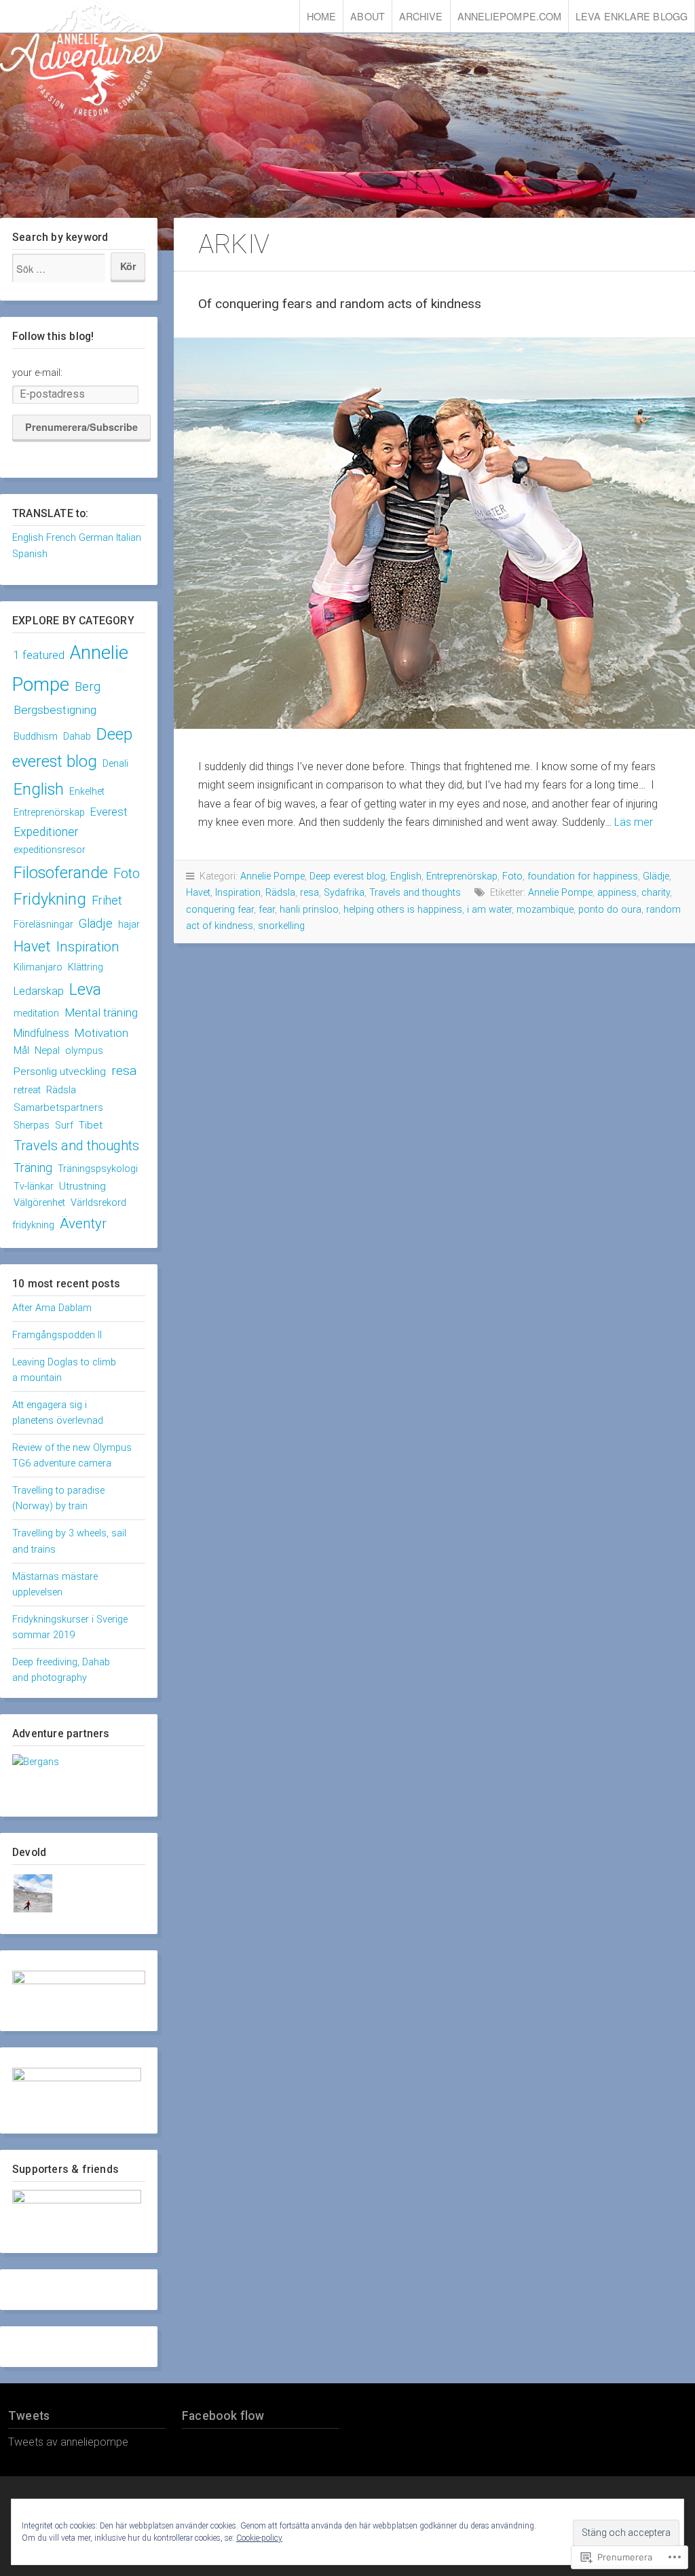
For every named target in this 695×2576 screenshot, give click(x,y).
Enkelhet (87, 791)
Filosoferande (61, 873)
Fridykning (50, 899)
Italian (129, 538)
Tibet (91, 1125)
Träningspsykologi (98, 1169)
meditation (36, 1013)
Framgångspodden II (57, 1335)
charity (656, 893)
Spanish (30, 554)
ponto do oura (610, 910)
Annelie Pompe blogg (81, 58)
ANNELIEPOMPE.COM (510, 16)
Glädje (96, 923)
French (61, 538)
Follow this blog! (53, 336)
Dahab (77, 736)
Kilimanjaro (38, 967)
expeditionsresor (50, 850)
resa (124, 1071)
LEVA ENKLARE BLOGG (632, 16)
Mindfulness (41, 1033)
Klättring (86, 967)
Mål (21, 1050)
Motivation (101, 1033)
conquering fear (220, 910)
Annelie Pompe (273, 876)
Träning (33, 1168)
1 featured (39, 655)
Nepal (47, 1050)
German (96, 538)
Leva (85, 989)
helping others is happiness (403, 910)
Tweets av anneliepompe (68, 2442)
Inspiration (88, 947)
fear (267, 910)
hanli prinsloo (309, 910)
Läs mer (634, 822)
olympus (84, 1050)
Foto (127, 873)
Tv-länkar (34, 1186)
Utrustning (82, 1186)
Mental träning (101, 1012)
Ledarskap (39, 991)
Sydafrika (344, 893)
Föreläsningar (43, 925)
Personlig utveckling (60, 1072)
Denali (115, 763)
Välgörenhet (39, 1203)
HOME (321, 16)
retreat (27, 1090)
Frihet (107, 900)
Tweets (29, 2416)
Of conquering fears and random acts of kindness (340, 304)
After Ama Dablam (52, 1308)
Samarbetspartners (58, 1107)
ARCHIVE (421, 16)
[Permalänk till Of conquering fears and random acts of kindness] (434, 533)
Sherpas (32, 1125)
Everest (109, 812)
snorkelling (281, 926)
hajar (129, 924)
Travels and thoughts (76, 1145)
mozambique (545, 910)
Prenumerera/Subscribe (81, 427)
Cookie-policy (259, 2538)
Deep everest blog (347, 876)
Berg (88, 686)
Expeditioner (46, 832)
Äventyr (83, 1224)
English (28, 538)
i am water (489, 910)
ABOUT (368, 16)
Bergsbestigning (55, 710)
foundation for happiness (583, 876)
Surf (64, 1125)
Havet (32, 946)
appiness (617, 893)
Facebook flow (223, 2416)
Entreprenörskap (49, 812)
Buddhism (36, 737)
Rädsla (61, 1090)
